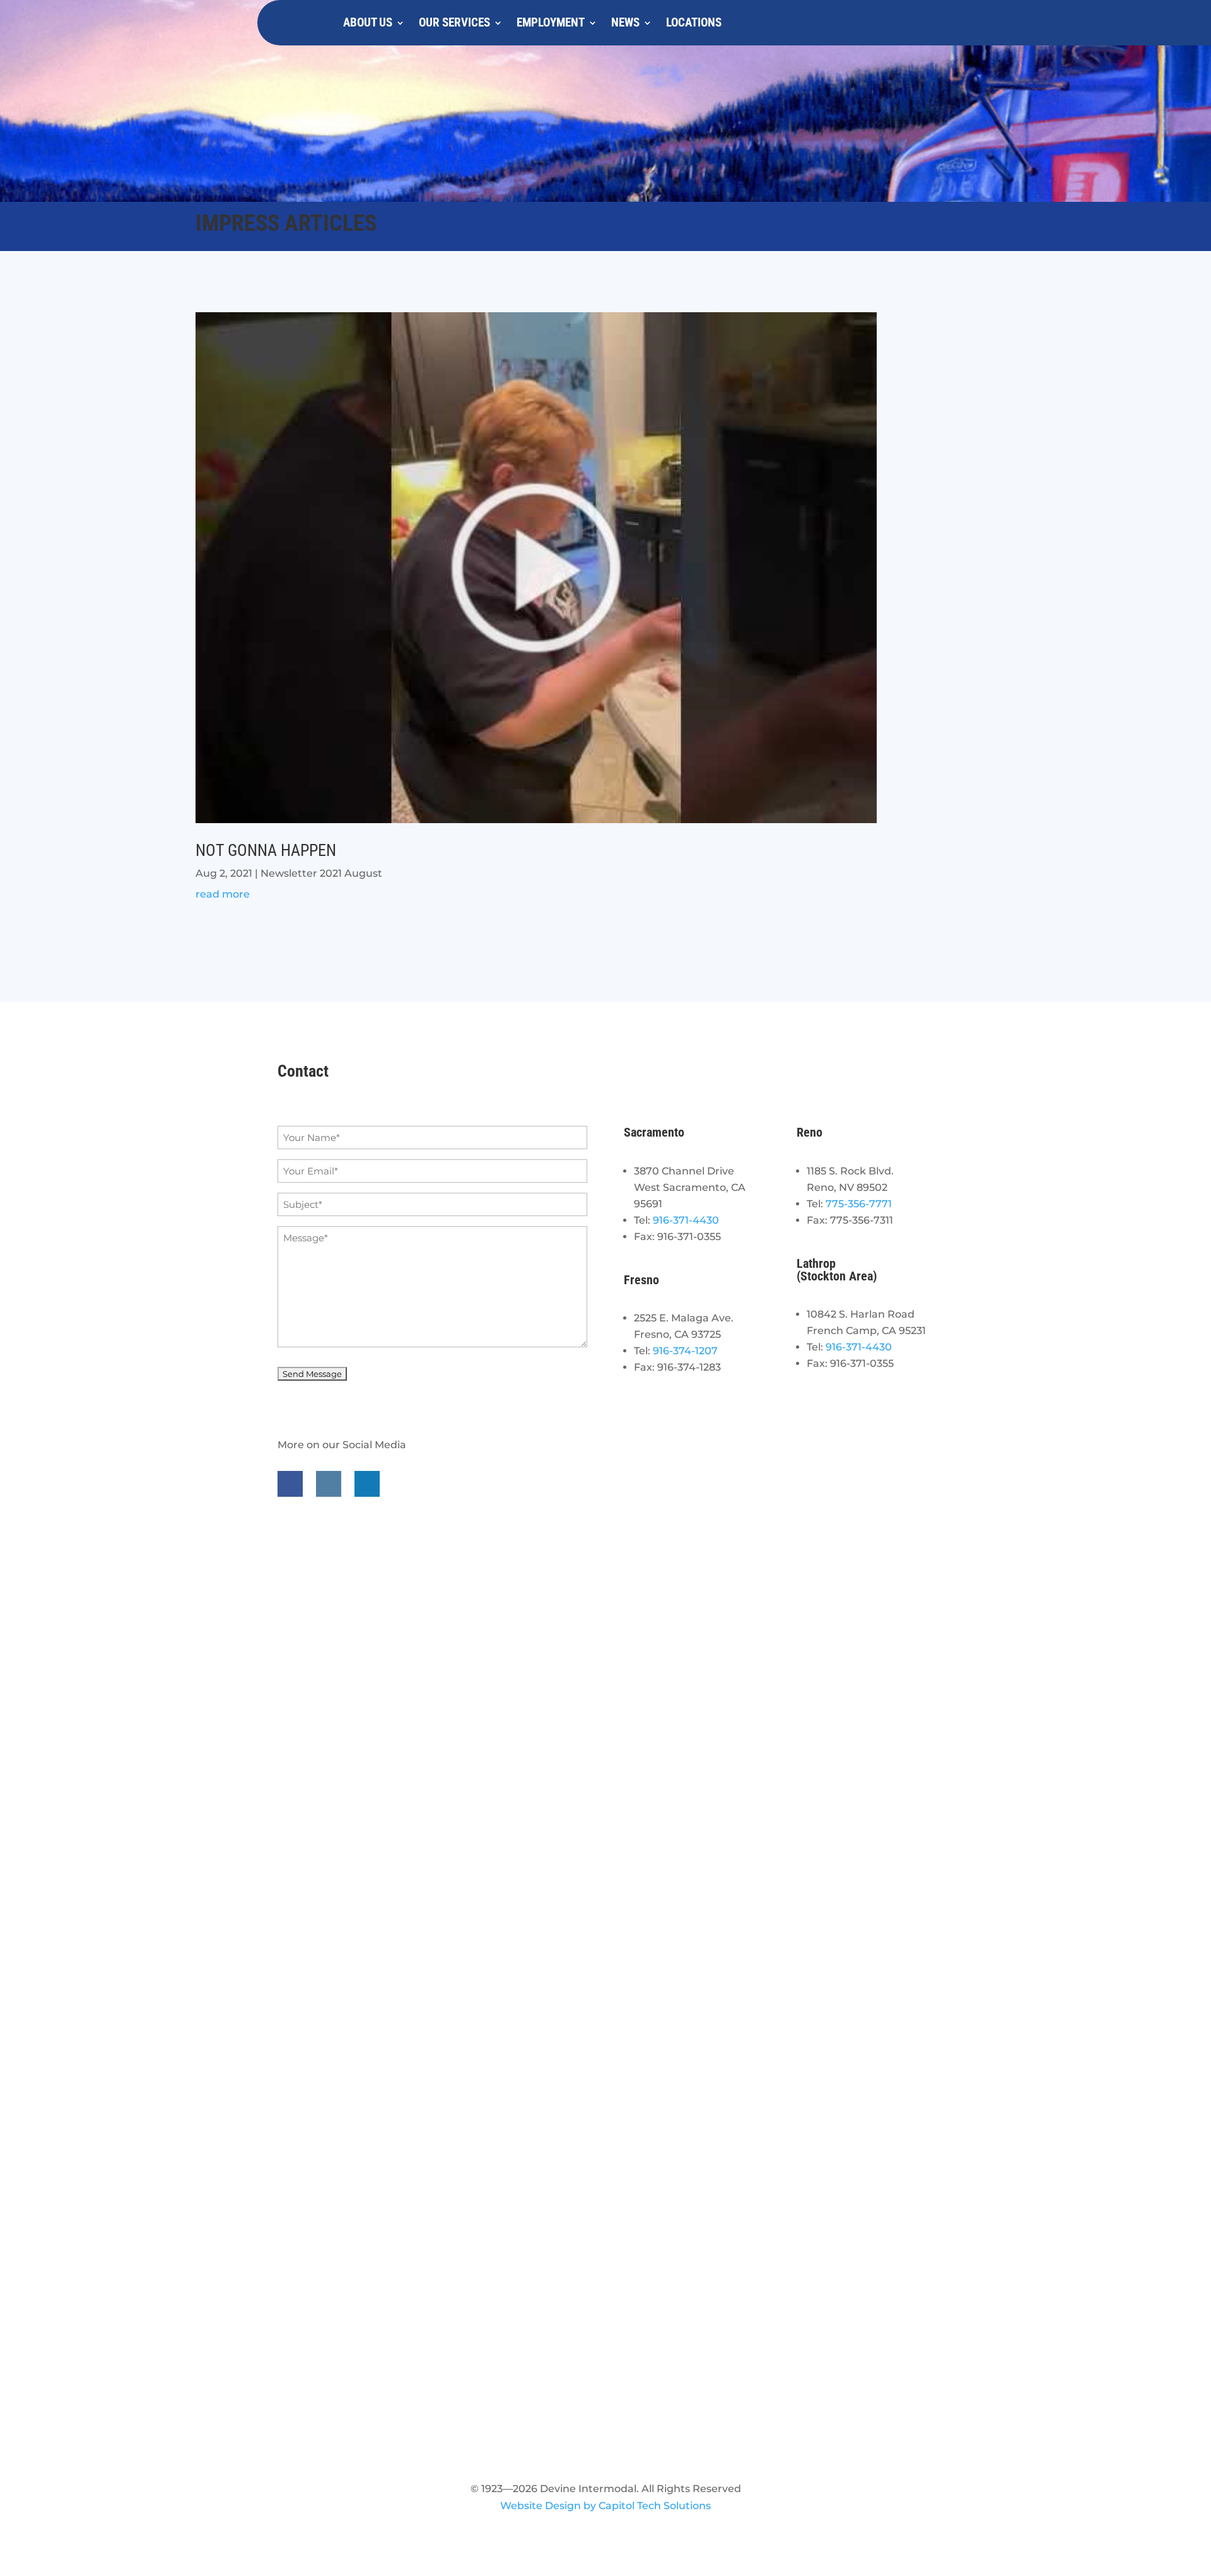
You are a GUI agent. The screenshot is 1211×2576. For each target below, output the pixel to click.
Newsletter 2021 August (321, 873)
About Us (368, 22)
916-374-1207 (685, 1351)
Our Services (454, 22)
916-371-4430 (686, 1220)
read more (223, 894)
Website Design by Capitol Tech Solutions (605, 2506)
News (625, 22)
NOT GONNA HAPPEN (266, 850)
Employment (551, 22)
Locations (694, 22)
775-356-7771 (859, 1204)
